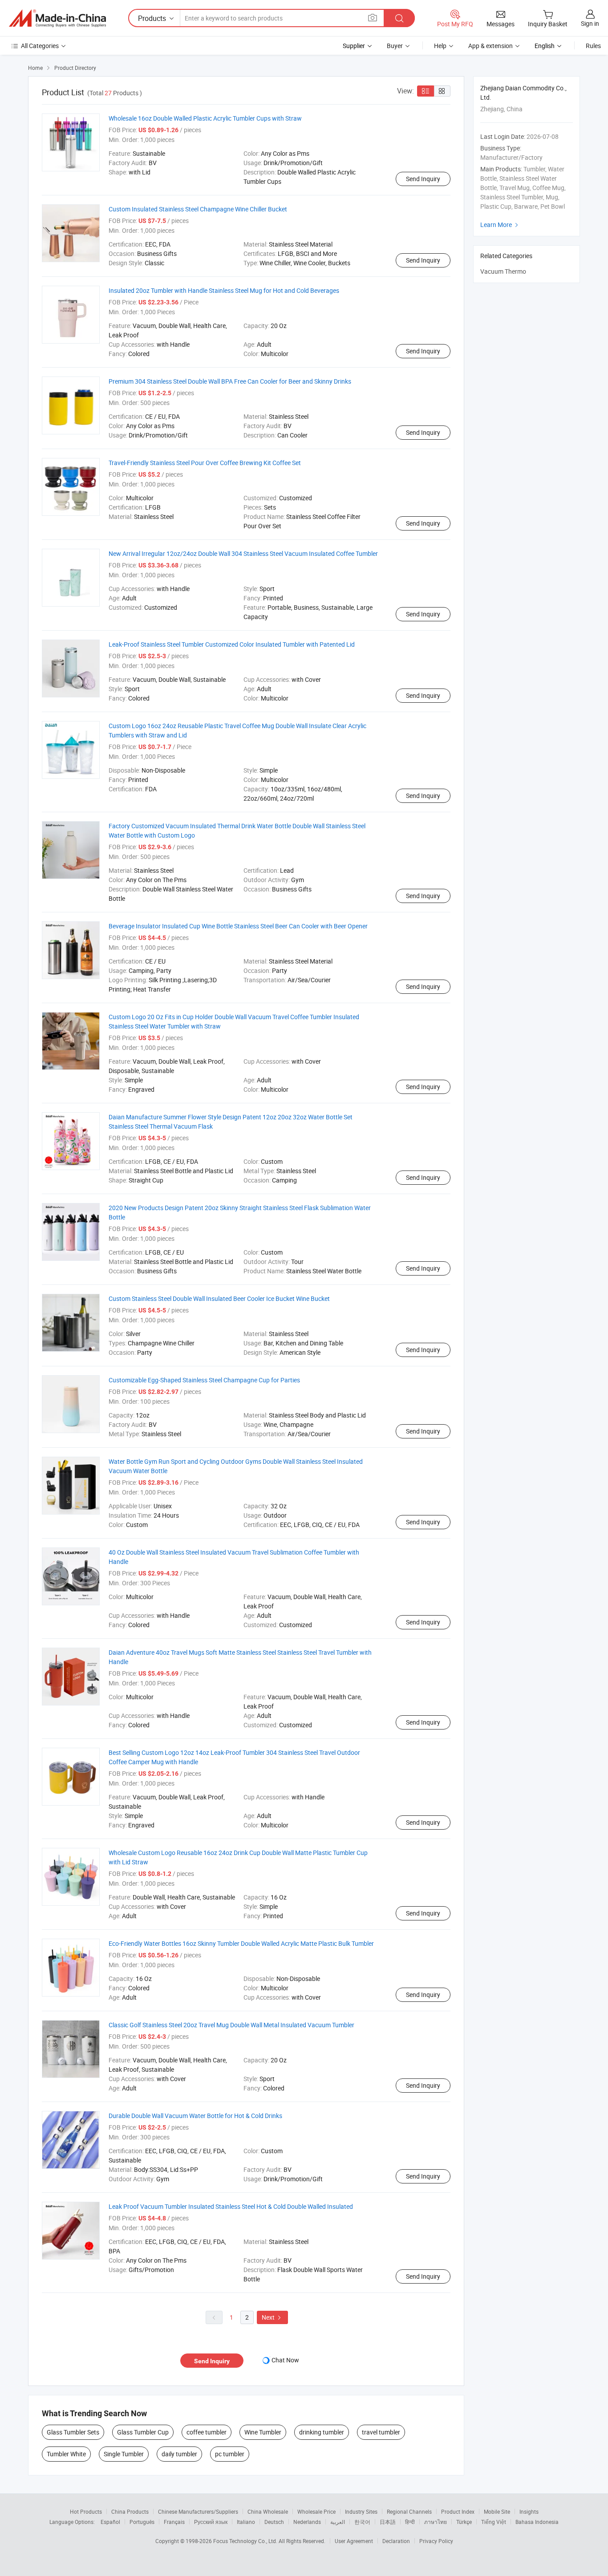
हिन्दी (410, 2522)
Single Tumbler (124, 2454)
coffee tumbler (207, 2432)
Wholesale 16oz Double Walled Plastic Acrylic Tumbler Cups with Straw (205, 118)
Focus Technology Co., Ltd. (246, 2541)
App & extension (490, 46)
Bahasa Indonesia (537, 2522)
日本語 (388, 2522)
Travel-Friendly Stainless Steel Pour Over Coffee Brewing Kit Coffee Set (205, 463)
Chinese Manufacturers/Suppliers (198, 2511)
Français (174, 2522)
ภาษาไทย (436, 2522)
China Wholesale (268, 2511)
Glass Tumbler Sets (73, 2432)
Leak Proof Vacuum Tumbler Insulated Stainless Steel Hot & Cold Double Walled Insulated (231, 2206)
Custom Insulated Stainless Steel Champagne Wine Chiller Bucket (198, 209)
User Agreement (354, 2541)
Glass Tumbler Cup (143, 2432)
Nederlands (307, 2522)
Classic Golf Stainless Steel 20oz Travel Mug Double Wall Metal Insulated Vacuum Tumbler (231, 2025)
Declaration (396, 2541)
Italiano (246, 2522)
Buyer (395, 46)
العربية (338, 2522)
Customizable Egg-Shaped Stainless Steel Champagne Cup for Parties (204, 1380)
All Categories (40, 46)
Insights (529, 2511)
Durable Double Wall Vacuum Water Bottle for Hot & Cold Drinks (195, 2116)
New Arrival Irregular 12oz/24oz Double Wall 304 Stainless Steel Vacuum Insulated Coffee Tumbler (243, 553)
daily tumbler (179, 2454)
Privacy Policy (436, 2541)
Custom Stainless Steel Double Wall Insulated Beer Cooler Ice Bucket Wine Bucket (219, 1298)
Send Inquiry (423, 179)
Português (142, 2522)
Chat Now (285, 2360)
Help (440, 46)
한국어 (362, 2522)
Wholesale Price (316, 2511)
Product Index (458, 2511)
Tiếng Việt (494, 2522)
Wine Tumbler (263, 2432)
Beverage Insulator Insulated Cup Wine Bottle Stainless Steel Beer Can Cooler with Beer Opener (238, 926)
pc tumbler (230, 2454)
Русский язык (211, 2522)
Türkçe (464, 2522)
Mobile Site (497, 2511)
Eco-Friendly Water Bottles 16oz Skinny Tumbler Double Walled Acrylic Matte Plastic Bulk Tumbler (241, 1943)
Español (110, 2522)
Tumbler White (66, 2454)
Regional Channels (409, 2511)
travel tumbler (381, 2432)
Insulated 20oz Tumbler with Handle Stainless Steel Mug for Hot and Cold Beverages (224, 290)
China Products (130, 2511)
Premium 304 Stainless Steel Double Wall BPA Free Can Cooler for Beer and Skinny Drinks (230, 381)
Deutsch (274, 2522)
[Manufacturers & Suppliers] (57, 18)
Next (272, 2317)
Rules (593, 46)
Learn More (500, 225)
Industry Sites (361, 2511)
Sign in (590, 23)
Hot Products (86, 2511)
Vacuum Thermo (503, 271)
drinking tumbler (322, 2432)
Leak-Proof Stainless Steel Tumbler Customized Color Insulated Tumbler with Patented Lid (232, 644)
